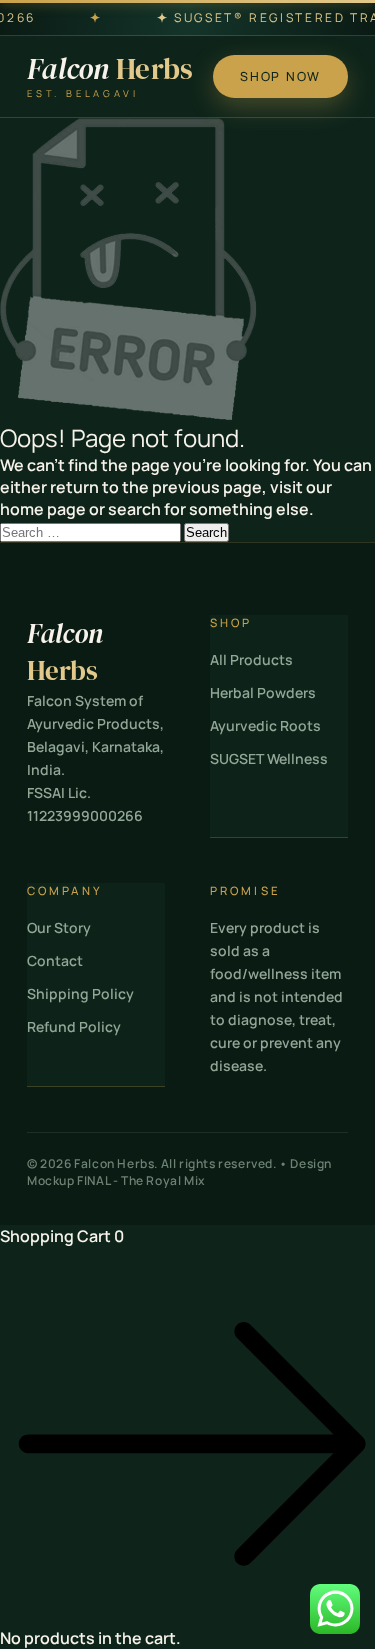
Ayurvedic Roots (265, 725)
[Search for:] (92, 531)
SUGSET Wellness (269, 758)
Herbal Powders (263, 692)
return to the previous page (156, 487)
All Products (251, 659)
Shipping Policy (80, 993)
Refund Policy (74, 1026)
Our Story (59, 927)
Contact (55, 960)
